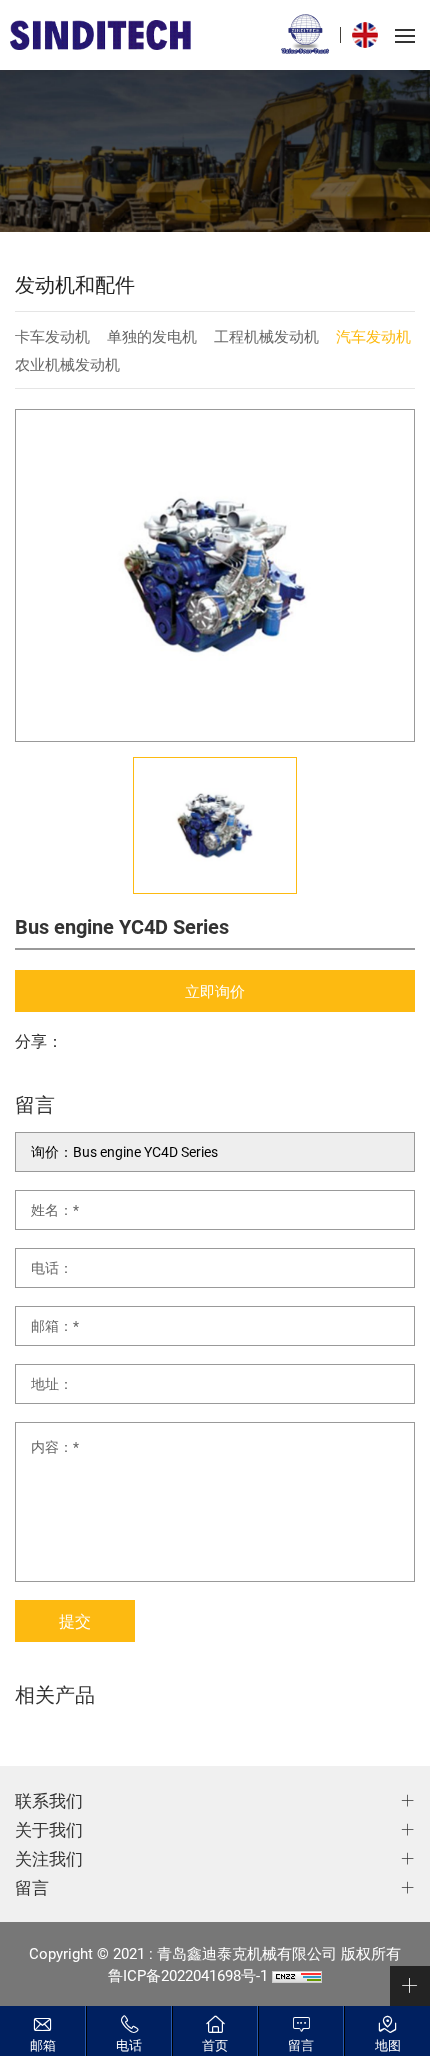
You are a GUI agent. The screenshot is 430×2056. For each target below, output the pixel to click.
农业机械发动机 (67, 364)
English (370, 35)
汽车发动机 (373, 336)
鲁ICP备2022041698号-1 (188, 1975)
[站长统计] (297, 1975)
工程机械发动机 (266, 336)
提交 (75, 1620)
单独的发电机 (152, 336)
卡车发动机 (52, 336)
